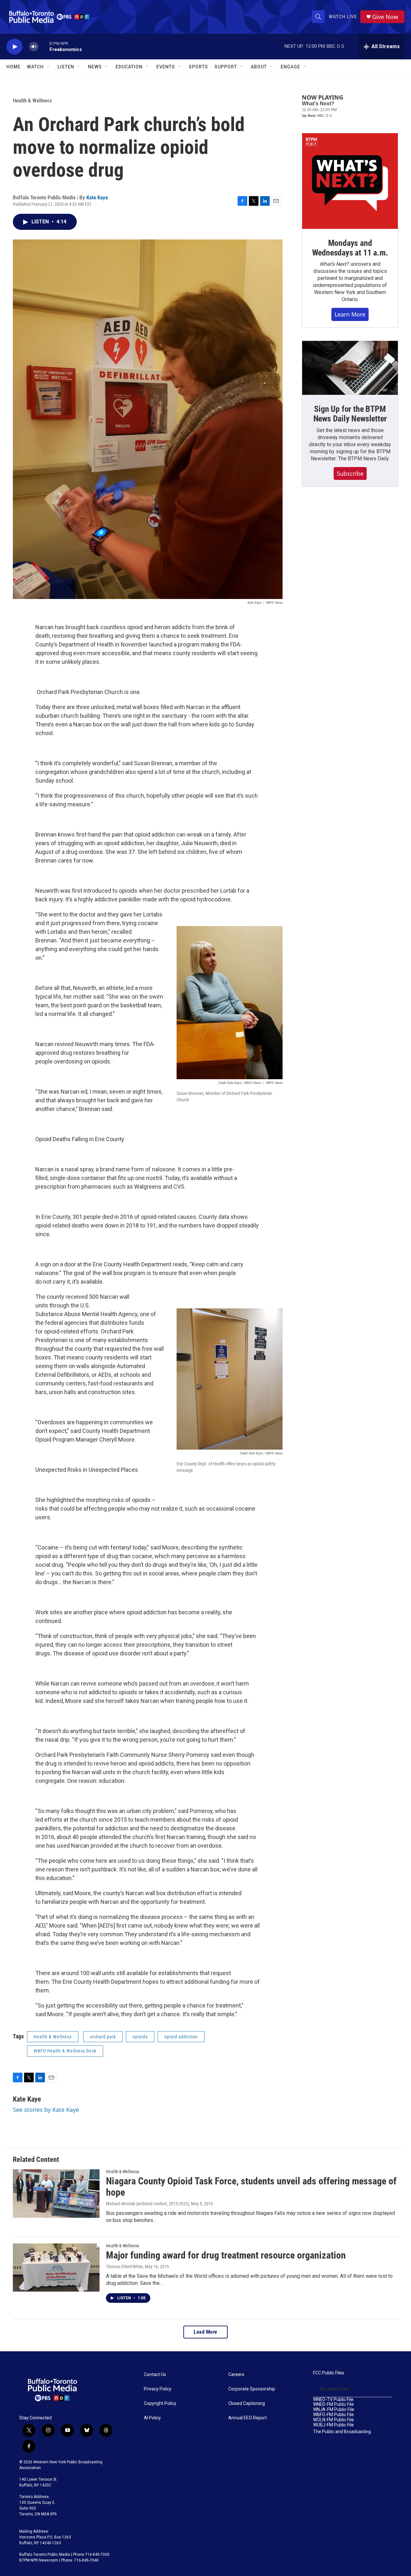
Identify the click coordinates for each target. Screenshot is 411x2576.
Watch (35, 67)
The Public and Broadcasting (342, 2432)
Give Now (385, 17)
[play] (14, 47)
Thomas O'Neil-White (124, 2267)
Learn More (350, 314)
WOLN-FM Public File (333, 2420)
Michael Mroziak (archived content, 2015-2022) (148, 2204)
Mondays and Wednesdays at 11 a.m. (350, 248)
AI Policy (152, 2418)
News (95, 67)
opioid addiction (181, 2037)
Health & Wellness (32, 100)
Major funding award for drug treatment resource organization (226, 2255)
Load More (205, 2332)
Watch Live (343, 17)
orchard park (103, 2037)
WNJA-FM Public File (334, 2410)
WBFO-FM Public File (333, 2415)
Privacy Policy (158, 2389)
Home (13, 67)
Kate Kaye (97, 197)
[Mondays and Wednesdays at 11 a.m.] (350, 181)
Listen (66, 67)
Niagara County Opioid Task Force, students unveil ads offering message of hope (251, 2187)
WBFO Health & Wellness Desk (65, 2051)
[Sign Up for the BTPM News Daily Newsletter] (350, 368)
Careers (236, 2375)
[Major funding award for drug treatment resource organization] (56, 2268)
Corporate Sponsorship (252, 2389)
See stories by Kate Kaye (46, 2110)
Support (226, 67)
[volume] (34, 47)
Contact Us (155, 2375)
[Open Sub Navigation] (48, 67)
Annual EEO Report (248, 2418)
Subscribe (350, 473)
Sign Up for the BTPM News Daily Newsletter (350, 414)
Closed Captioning (247, 2403)
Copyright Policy (160, 2403)
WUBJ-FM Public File (333, 2425)
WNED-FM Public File (333, 2404)
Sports (198, 67)
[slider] (44, 46)
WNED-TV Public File (333, 2400)
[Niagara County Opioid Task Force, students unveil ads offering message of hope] (56, 2193)
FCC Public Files (329, 2373)
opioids (140, 2037)
